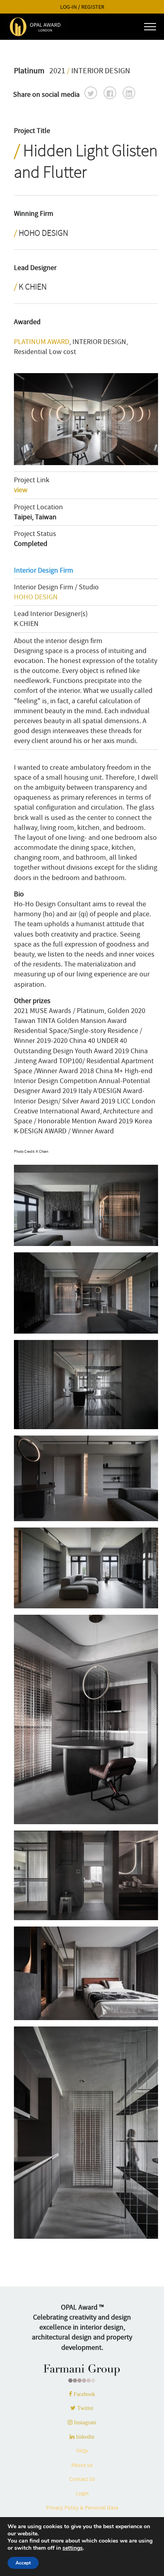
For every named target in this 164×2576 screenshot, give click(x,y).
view (21, 490)
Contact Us (82, 2479)
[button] (91, 93)
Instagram (84, 2422)
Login (82, 2493)
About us (82, 2465)
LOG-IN (68, 7)
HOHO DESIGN (36, 597)
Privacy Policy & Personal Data (82, 2508)
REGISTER (93, 7)
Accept (23, 2563)
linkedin (84, 2437)
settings (73, 2548)
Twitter (85, 2408)
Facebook (84, 2394)
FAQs (82, 2451)
